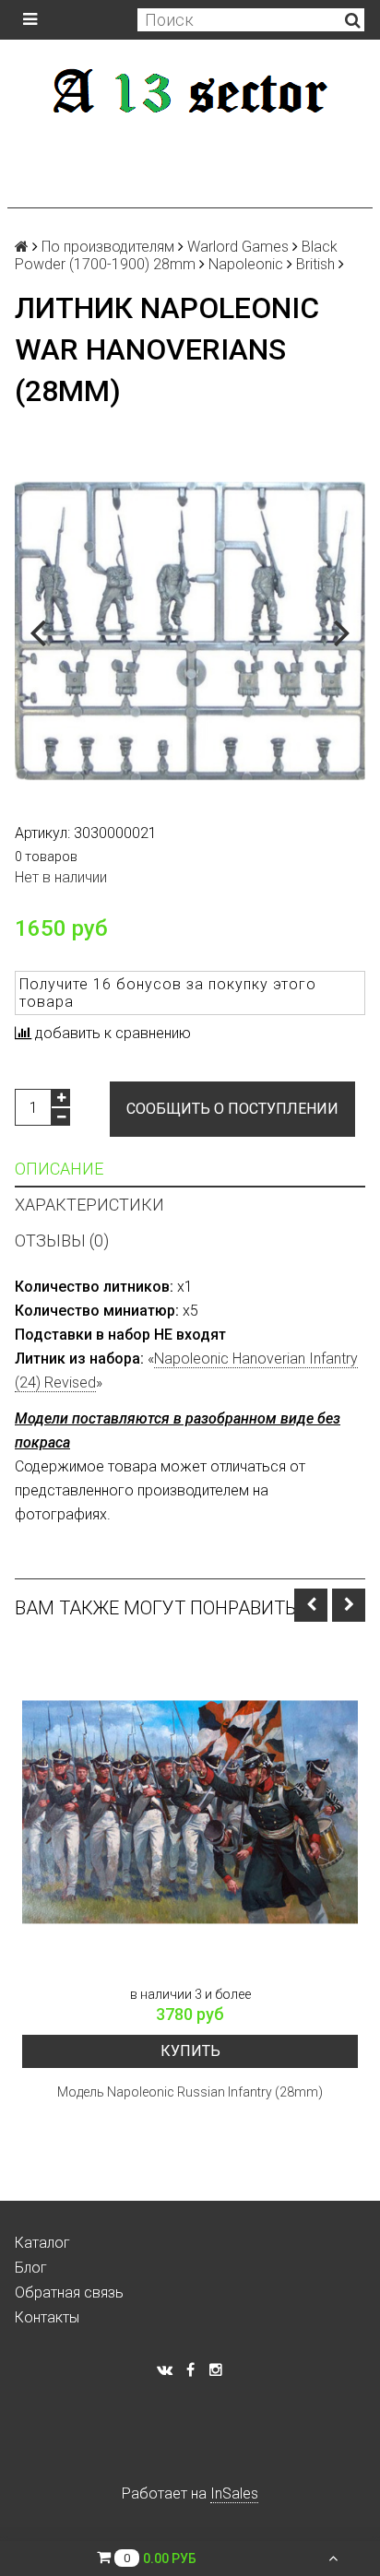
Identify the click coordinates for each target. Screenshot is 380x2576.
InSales (234, 2493)
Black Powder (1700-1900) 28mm (176, 255)
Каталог (42, 2243)
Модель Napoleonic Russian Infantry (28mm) (190, 2092)
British (315, 264)
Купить (190, 2051)
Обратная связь (69, 2292)
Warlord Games (238, 247)
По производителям (108, 247)
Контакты (47, 2317)
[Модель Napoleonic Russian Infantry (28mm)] (190, 1812)
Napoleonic (246, 264)
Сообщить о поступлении (232, 1109)
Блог (31, 2268)
